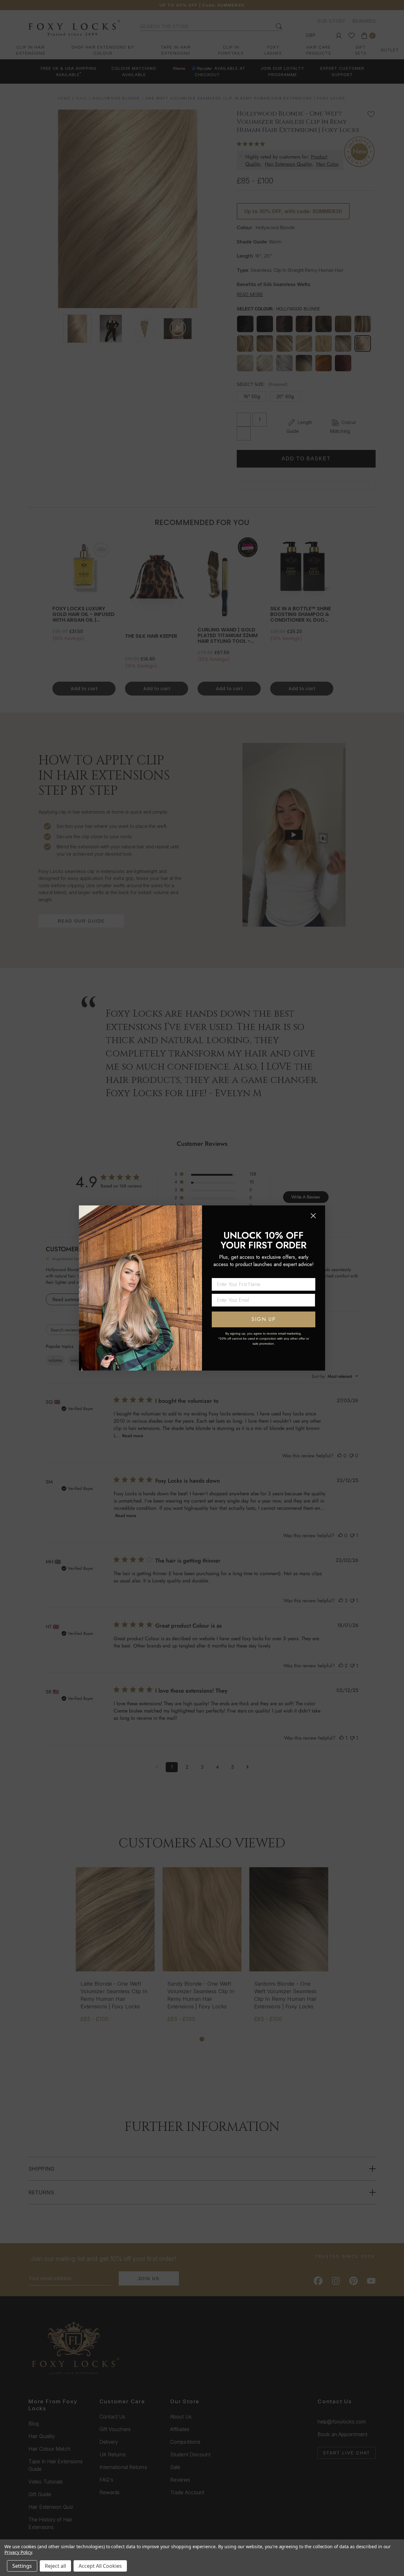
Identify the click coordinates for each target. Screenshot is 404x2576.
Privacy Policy (18, 2552)
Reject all (55, 2566)
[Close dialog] (313, 1216)
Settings (22, 2566)
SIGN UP (264, 1319)
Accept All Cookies (100, 2566)
